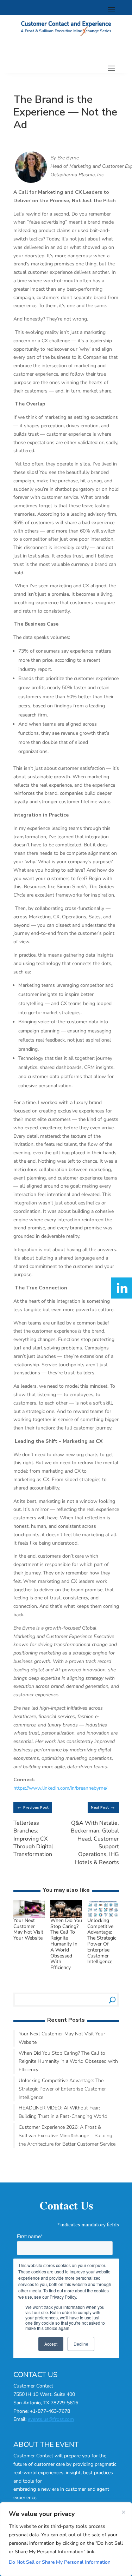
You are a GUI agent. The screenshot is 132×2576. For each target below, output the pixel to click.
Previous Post (33, 1807)
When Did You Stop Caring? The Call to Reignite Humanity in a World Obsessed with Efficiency (66, 1944)
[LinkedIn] (121, 1288)
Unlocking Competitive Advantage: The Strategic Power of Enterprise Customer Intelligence (102, 1941)
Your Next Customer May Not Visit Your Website (28, 1929)
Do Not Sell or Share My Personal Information (60, 2562)
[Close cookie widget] (124, 2512)
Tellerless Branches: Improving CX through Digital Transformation (33, 1839)
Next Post (103, 1807)
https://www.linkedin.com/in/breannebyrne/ (60, 1788)
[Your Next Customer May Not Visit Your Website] (29, 1913)
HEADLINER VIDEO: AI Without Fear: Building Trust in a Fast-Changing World (63, 2112)
